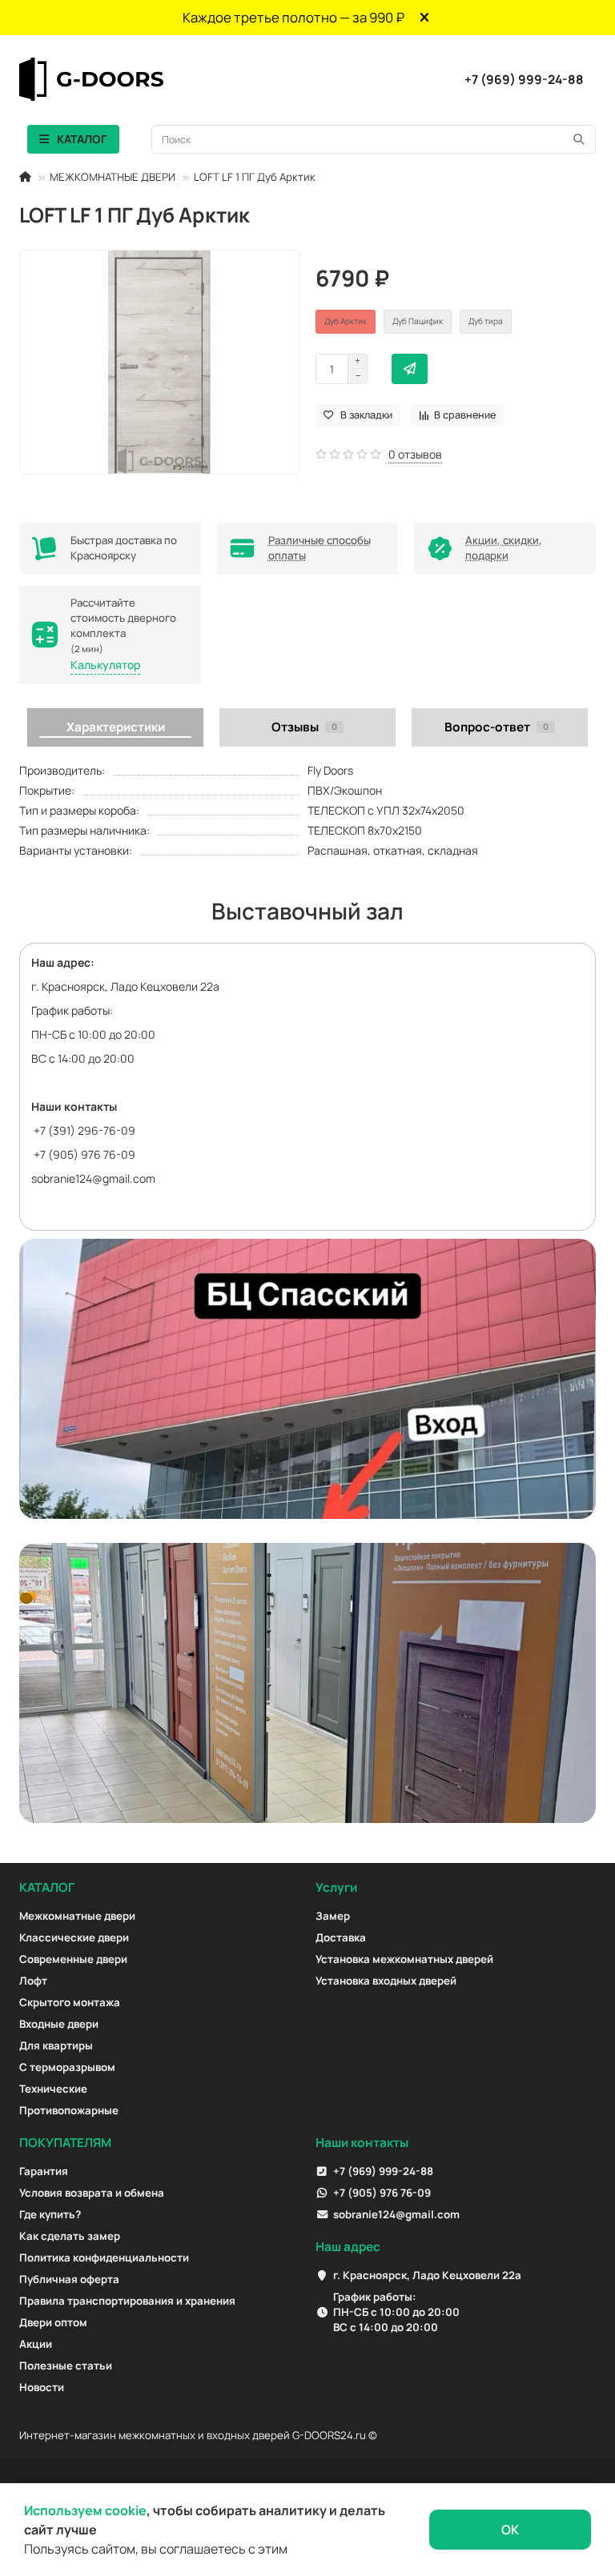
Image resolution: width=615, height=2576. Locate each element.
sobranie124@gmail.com (93, 1178)
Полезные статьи (66, 2366)
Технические (53, 2089)
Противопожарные (69, 2110)
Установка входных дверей (386, 1981)
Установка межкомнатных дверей (404, 1959)
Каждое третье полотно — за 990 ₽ (293, 17)
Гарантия (44, 2171)
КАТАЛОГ (47, 1887)
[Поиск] (579, 139)
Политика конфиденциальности (104, 2258)
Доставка (341, 1937)
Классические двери (74, 1937)
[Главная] (25, 177)
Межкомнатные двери (77, 1916)
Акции (36, 2344)
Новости (42, 2387)
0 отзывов (415, 454)
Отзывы (304, 727)
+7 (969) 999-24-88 (524, 79)
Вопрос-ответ (496, 727)
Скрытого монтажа (70, 2002)
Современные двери (73, 1959)
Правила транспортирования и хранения (127, 2301)
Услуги (336, 1887)
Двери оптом (53, 2322)
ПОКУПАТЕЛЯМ (65, 2143)
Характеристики (116, 727)
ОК (510, 2530)
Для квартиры (56, 2045)
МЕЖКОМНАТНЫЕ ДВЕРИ (113, 177)
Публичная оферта (69, 2279)
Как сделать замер (70, 2236)
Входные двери (59, 2024)
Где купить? (50, 2214)
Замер (333, 1916)
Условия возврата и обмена (92, 2193)
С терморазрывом (67, 2067)
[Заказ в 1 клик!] (410, 369)
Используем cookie (85, 2510)
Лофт (33, 1981)
